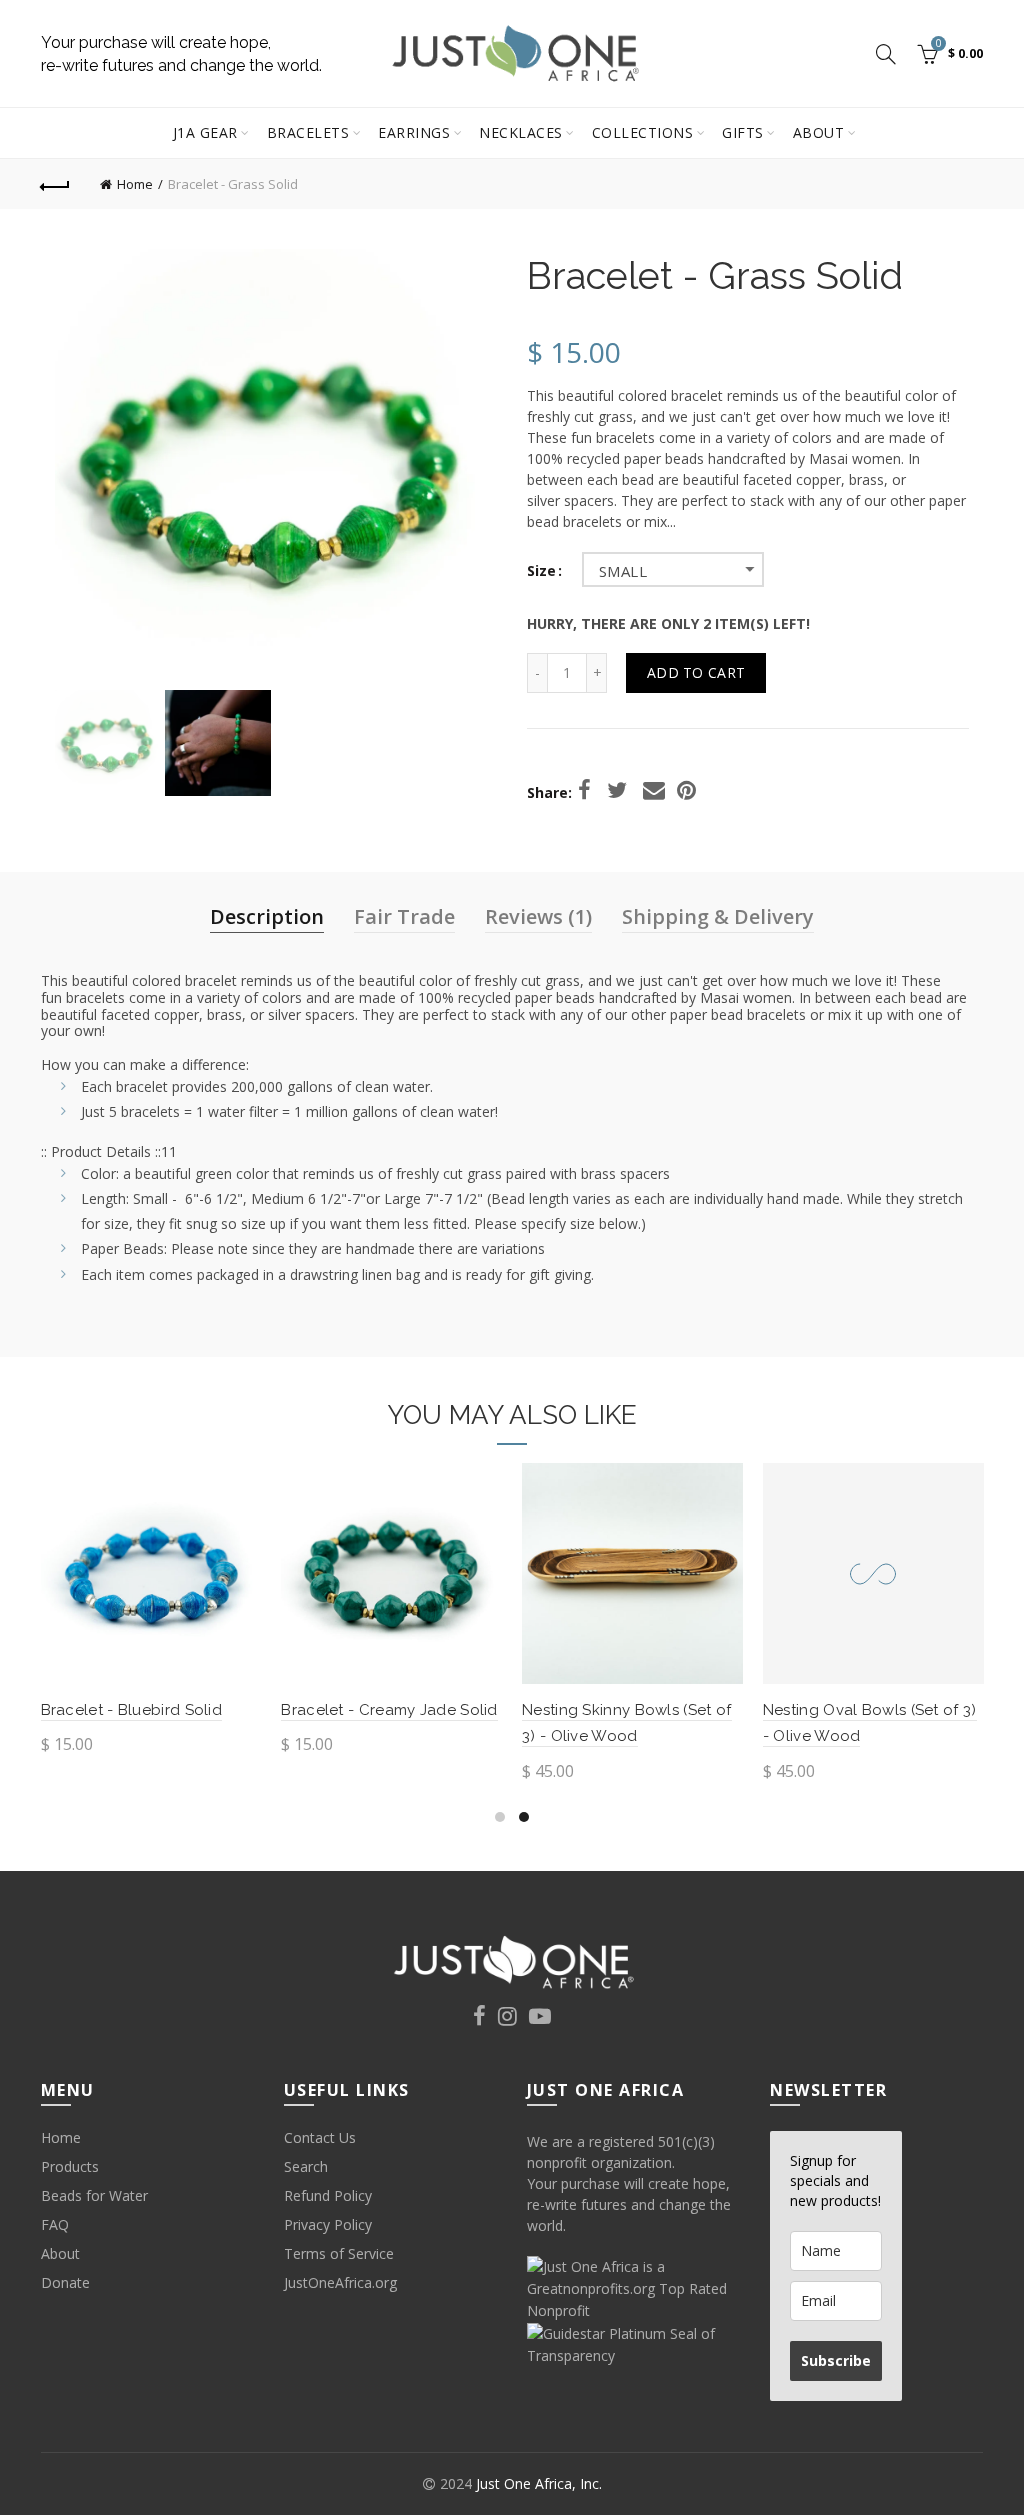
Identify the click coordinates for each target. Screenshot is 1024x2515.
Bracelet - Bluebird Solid (132, 1710)
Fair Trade (404, 916)
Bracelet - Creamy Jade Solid (389, 1710)
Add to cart (696, 672)
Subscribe (836, 2360)
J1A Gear (205, 132)
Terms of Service (339, 2253)
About (819, 132)
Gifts (743, 132)
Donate (65, 2282)
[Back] (56, 184)
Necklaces (521, 132)
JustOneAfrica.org (340, 2282)
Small (623, 571)
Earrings (414, 132)
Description (267, 916)
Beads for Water (94, 2195)
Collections (643, 132)
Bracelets (308, 132)
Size (541, 571)
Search (306, 2166)
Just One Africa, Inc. (539, 2483)
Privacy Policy (328, 2224)
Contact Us (320, 2137)
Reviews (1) (538, 916)
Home (135, 184)
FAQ (55, 2224)
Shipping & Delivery (718, 916)
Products (70, 2166)
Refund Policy (328, 2195)
